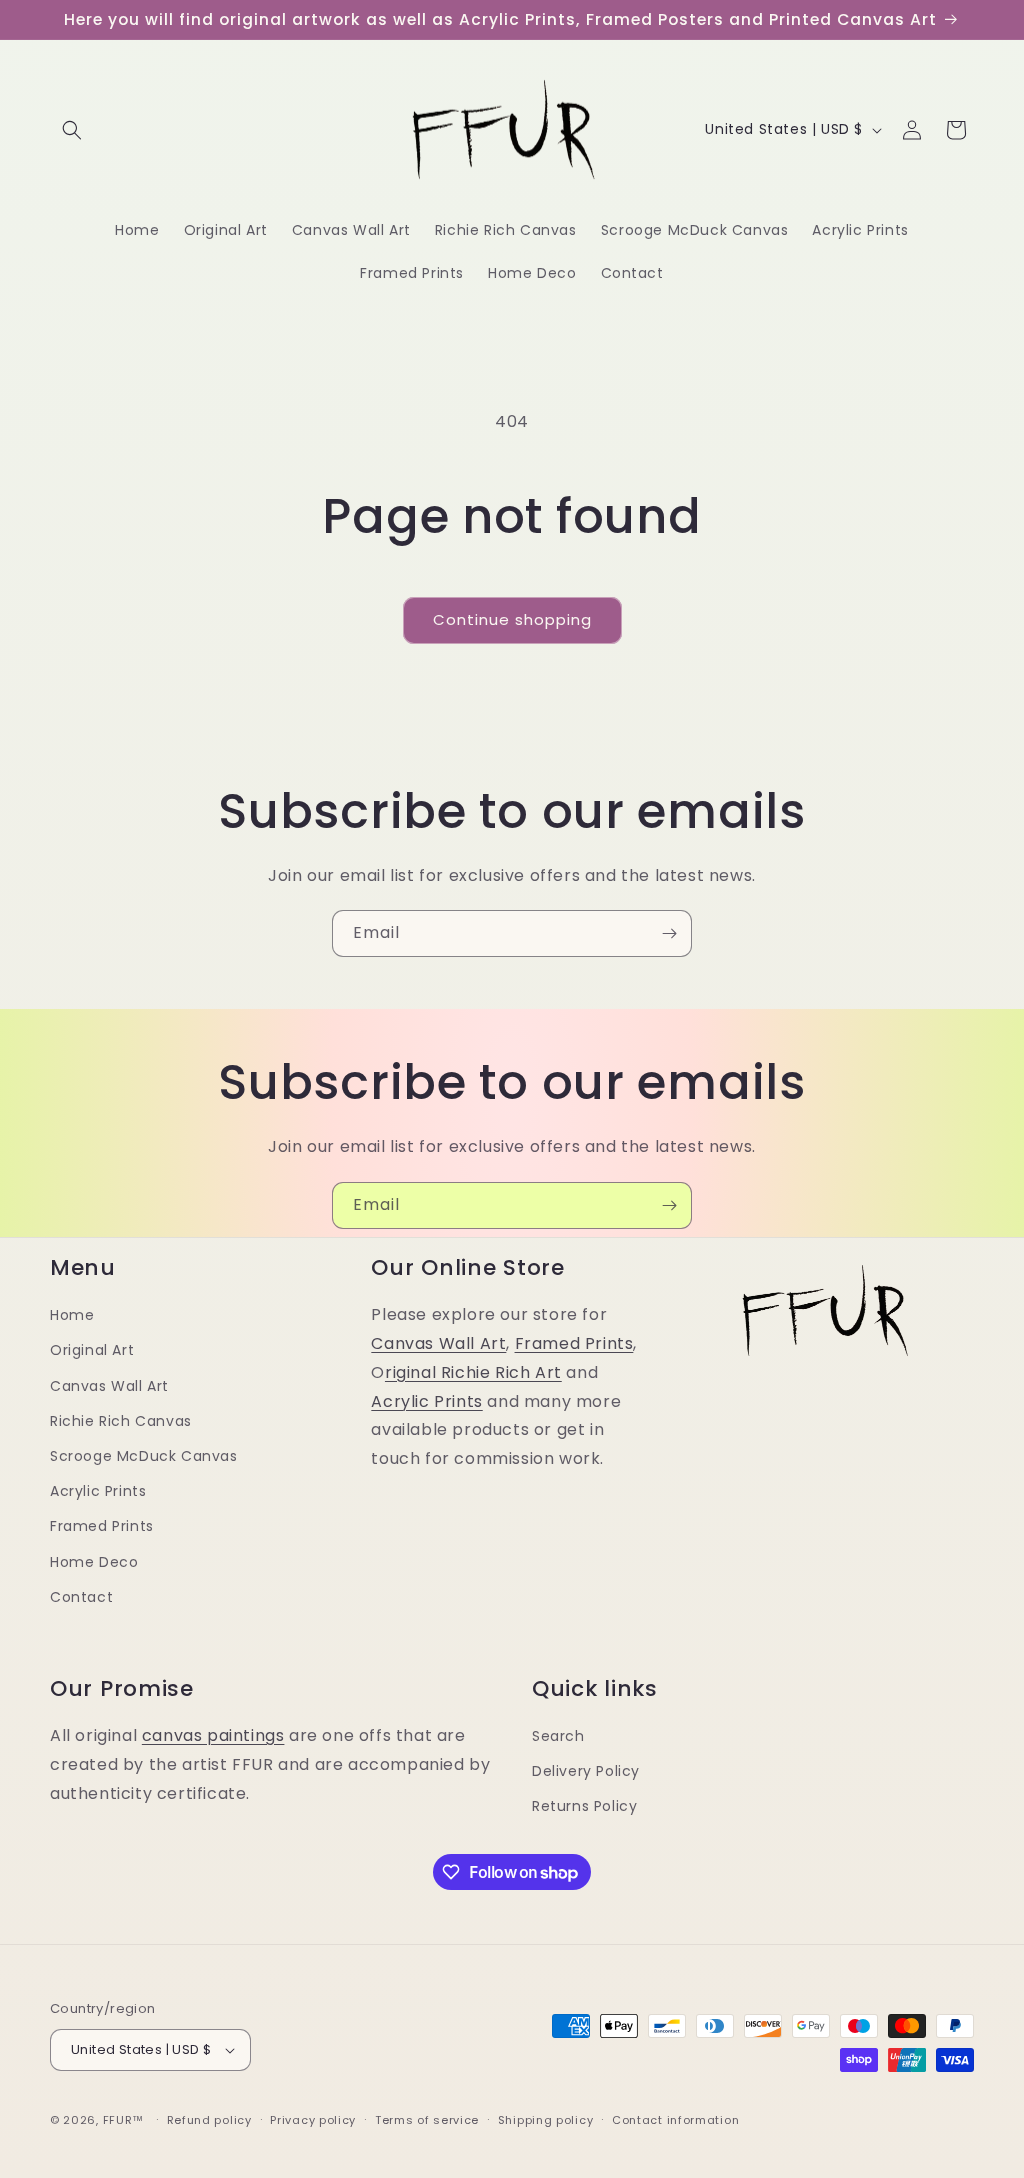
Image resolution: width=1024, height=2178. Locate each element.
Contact (81, 1597)
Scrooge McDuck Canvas (144, 1456)
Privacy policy (313, 2120)
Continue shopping (512, 619)
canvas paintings (213, 1735)
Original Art (92, 1350)
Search (558, 1736)
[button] (72, 130)
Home (72, 1315)
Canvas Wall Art (109, 1386)
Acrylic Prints (98, 1491)
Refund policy (209, 2120)
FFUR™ (124, 2120)
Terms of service (427, 2120)
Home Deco (94, 1562)
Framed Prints (102, 1526)
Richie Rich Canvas (121, 1421)
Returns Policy (584, 1806)
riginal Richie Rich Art (473, 1372)
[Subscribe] (669, 933)
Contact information (675, 2120)
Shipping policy (546, 2120)
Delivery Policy (586, 1771)
